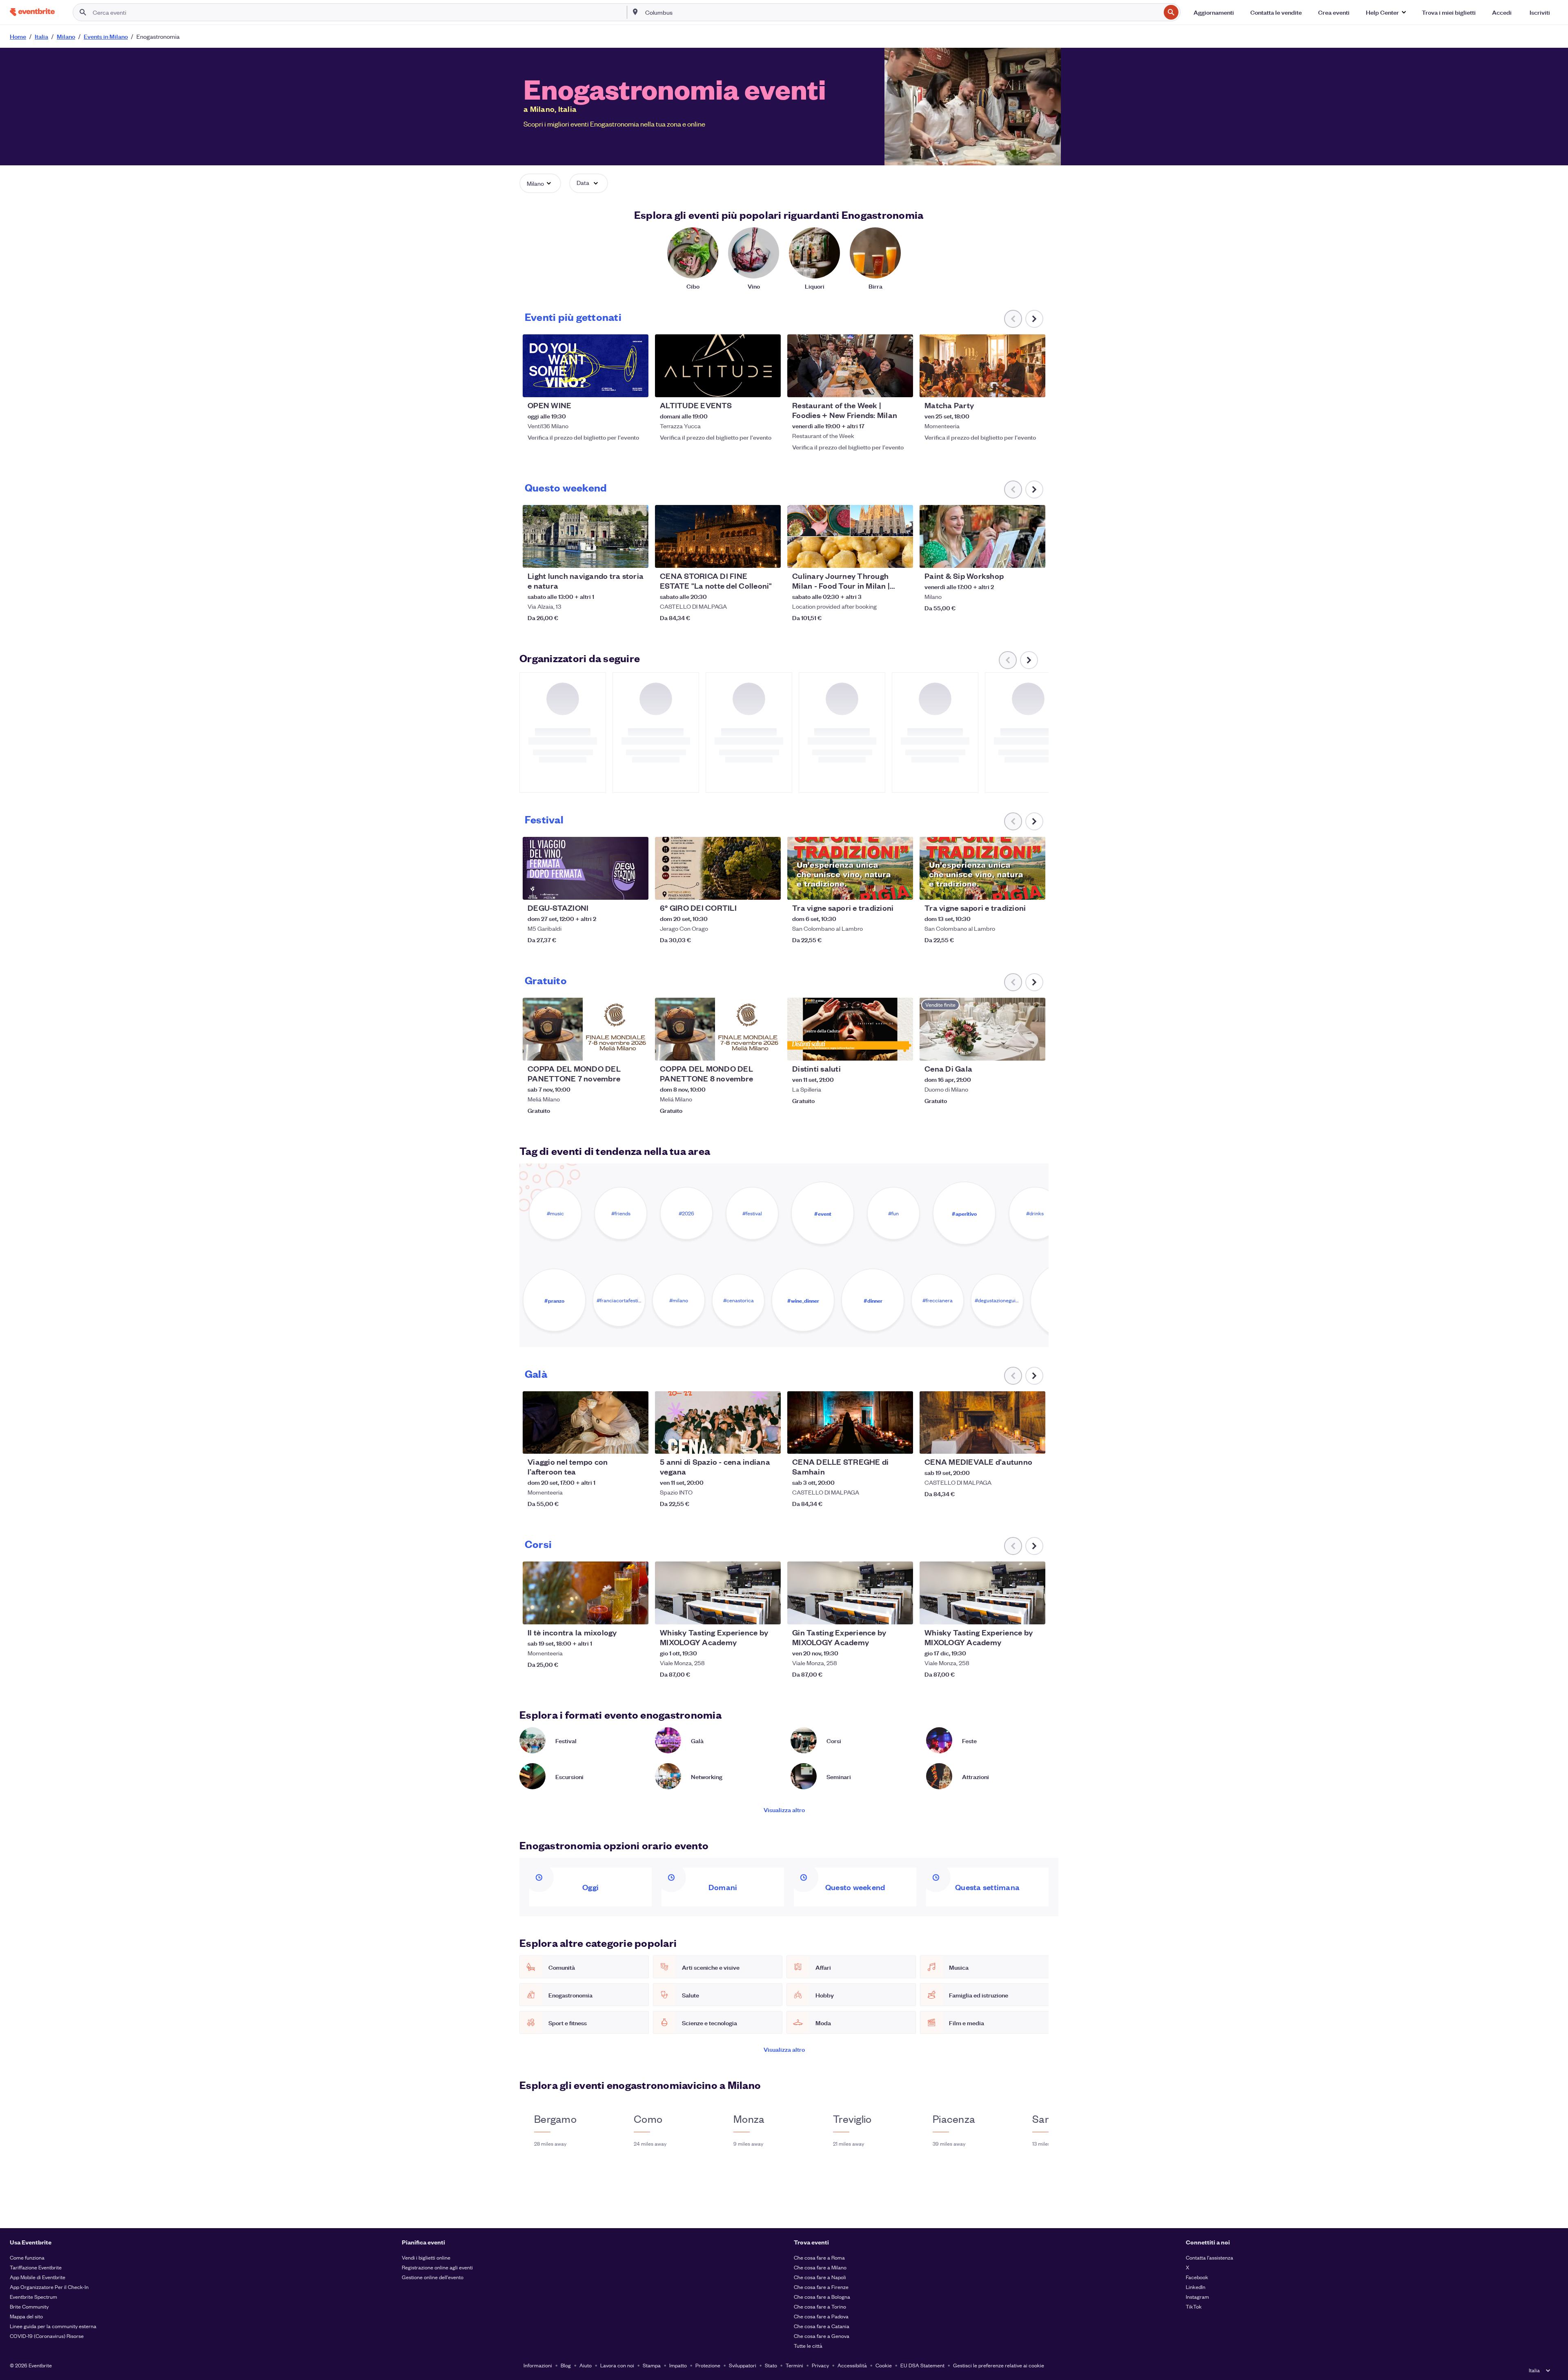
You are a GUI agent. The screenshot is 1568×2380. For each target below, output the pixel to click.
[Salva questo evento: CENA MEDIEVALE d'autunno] (1014, 1442)
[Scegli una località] (635, 12)
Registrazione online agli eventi (437, 2267)
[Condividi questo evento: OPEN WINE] (637, 386)
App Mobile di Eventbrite (38, 2277)
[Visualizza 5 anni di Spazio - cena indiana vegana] (718, 1423)
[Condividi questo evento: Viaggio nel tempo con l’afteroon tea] (637, 1442)
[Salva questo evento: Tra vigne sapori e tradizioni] (882, 888)
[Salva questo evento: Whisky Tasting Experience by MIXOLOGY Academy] (750, 1613)
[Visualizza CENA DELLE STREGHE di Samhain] (850, 1423)
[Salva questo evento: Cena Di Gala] (1014, 1049)
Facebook (1197, 2277)
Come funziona (27, 2257)
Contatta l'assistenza (1209, 2257)
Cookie (884, 2365)
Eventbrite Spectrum (33, 2297)
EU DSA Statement (922, 2365)
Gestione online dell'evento (433, 2277)
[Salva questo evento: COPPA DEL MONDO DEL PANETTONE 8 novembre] (750, 1049)
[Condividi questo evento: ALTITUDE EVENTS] (769, 386)
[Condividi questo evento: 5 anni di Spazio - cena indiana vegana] (769, 1442)
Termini (794, 2365)
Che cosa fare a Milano (820, 2267)
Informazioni (538, 2365)
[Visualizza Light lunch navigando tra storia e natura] (586, 536)
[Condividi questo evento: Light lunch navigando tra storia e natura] (637, 556)
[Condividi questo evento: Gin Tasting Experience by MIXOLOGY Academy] (902, 1613)
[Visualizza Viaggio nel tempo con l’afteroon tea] (586, 1423)
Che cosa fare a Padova (821, 2316)
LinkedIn (1196, 2287)
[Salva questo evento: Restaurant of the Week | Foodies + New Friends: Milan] (882, 386)
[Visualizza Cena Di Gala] (982, 1029)
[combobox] (902, 12)
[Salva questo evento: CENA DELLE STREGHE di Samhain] (882, 1442)
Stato (771, 2365)
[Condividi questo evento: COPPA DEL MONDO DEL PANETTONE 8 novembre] (769, 1049)
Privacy (820, 2365)
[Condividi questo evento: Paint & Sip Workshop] (1034, 556)
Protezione (708, 2365)
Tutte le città (808, 2346)
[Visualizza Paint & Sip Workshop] (982, 536)
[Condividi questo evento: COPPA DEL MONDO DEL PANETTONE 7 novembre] (637, 1049)
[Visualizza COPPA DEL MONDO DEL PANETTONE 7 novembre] (586, 1029)
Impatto (678, 2365)
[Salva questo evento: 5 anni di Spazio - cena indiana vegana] (750, 1442)
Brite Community (29, 2306)
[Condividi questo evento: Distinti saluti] (902, 1049)
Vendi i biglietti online (426, 2257)
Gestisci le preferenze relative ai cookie (999, 2365)
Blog (566, 2365)
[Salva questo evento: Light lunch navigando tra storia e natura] (617, 556)
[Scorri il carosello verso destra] (1034, 319)
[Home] (32, 12)
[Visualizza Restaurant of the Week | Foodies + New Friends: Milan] (850, 366)
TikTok (1194, 2306)
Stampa (652, 2365)
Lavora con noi (617, 2365)
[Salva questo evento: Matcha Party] (1014, 386)
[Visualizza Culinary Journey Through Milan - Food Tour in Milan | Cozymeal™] (850, 536)
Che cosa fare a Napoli (820, 2277)
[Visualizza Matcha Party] (982, 366)
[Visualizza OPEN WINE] (586, 366)
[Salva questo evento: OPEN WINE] (617, 386)
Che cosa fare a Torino (820, 2306)
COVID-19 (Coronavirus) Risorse (47, 2336)
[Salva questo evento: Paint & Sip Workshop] (1014, 556)
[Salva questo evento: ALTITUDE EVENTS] (750, 386)
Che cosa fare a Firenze (821, 2287)
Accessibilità (852, 2365)
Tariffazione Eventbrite (36, 2267)
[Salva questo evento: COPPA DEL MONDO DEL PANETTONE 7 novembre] (617, 1049)
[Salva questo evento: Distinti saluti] (882, 1049)
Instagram (1197, 2297)
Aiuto (586, 2365)
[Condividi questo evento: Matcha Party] (1034, 386)
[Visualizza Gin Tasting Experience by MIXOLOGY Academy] (850, 1593)
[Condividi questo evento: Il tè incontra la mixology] (637, 1613)
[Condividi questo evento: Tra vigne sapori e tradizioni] (902, 888)
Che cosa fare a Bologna (822, 2297)
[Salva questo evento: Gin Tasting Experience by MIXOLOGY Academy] (882, 1613)
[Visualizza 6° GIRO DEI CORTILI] (718, 868)
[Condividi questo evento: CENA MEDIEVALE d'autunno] (1034, 1442)
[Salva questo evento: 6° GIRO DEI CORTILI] (750, 888)
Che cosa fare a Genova (822, 2336)
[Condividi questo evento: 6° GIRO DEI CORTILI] (769, 888)
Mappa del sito (26, 2316)
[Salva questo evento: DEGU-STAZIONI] (617, 888)
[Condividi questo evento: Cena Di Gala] (1034, 1049)
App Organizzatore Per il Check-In (49, 2287)
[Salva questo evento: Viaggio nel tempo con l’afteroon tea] (617, 1442)
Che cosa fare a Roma (819, 2257)
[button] (1386, 12)
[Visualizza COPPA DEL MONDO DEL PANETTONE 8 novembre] (718, 1029)
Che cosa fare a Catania (822, 2326)
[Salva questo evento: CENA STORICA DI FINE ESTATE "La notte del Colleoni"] (750, 556)
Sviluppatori (743, 2365)
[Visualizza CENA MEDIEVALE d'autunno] (982, 1423)
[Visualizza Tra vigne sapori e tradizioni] (850, 868)
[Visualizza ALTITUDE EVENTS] (718, 366)
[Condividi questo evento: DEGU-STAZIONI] (637, 888)
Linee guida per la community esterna (53, 2326)
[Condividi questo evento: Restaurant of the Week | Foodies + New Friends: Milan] (902, 386)
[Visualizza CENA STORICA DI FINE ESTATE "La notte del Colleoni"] (718, 536)
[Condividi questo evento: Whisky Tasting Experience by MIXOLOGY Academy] (769, 1613)
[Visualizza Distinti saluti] (850, 1029)
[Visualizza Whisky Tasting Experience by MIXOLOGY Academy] (718, 1593)
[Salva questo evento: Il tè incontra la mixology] (617, 1613)
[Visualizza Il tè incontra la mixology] (586, 1593)
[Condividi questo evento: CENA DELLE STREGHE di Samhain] (902, 1442)
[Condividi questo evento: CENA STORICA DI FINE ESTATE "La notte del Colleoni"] (769, 556)
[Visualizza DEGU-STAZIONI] (586, 868)
